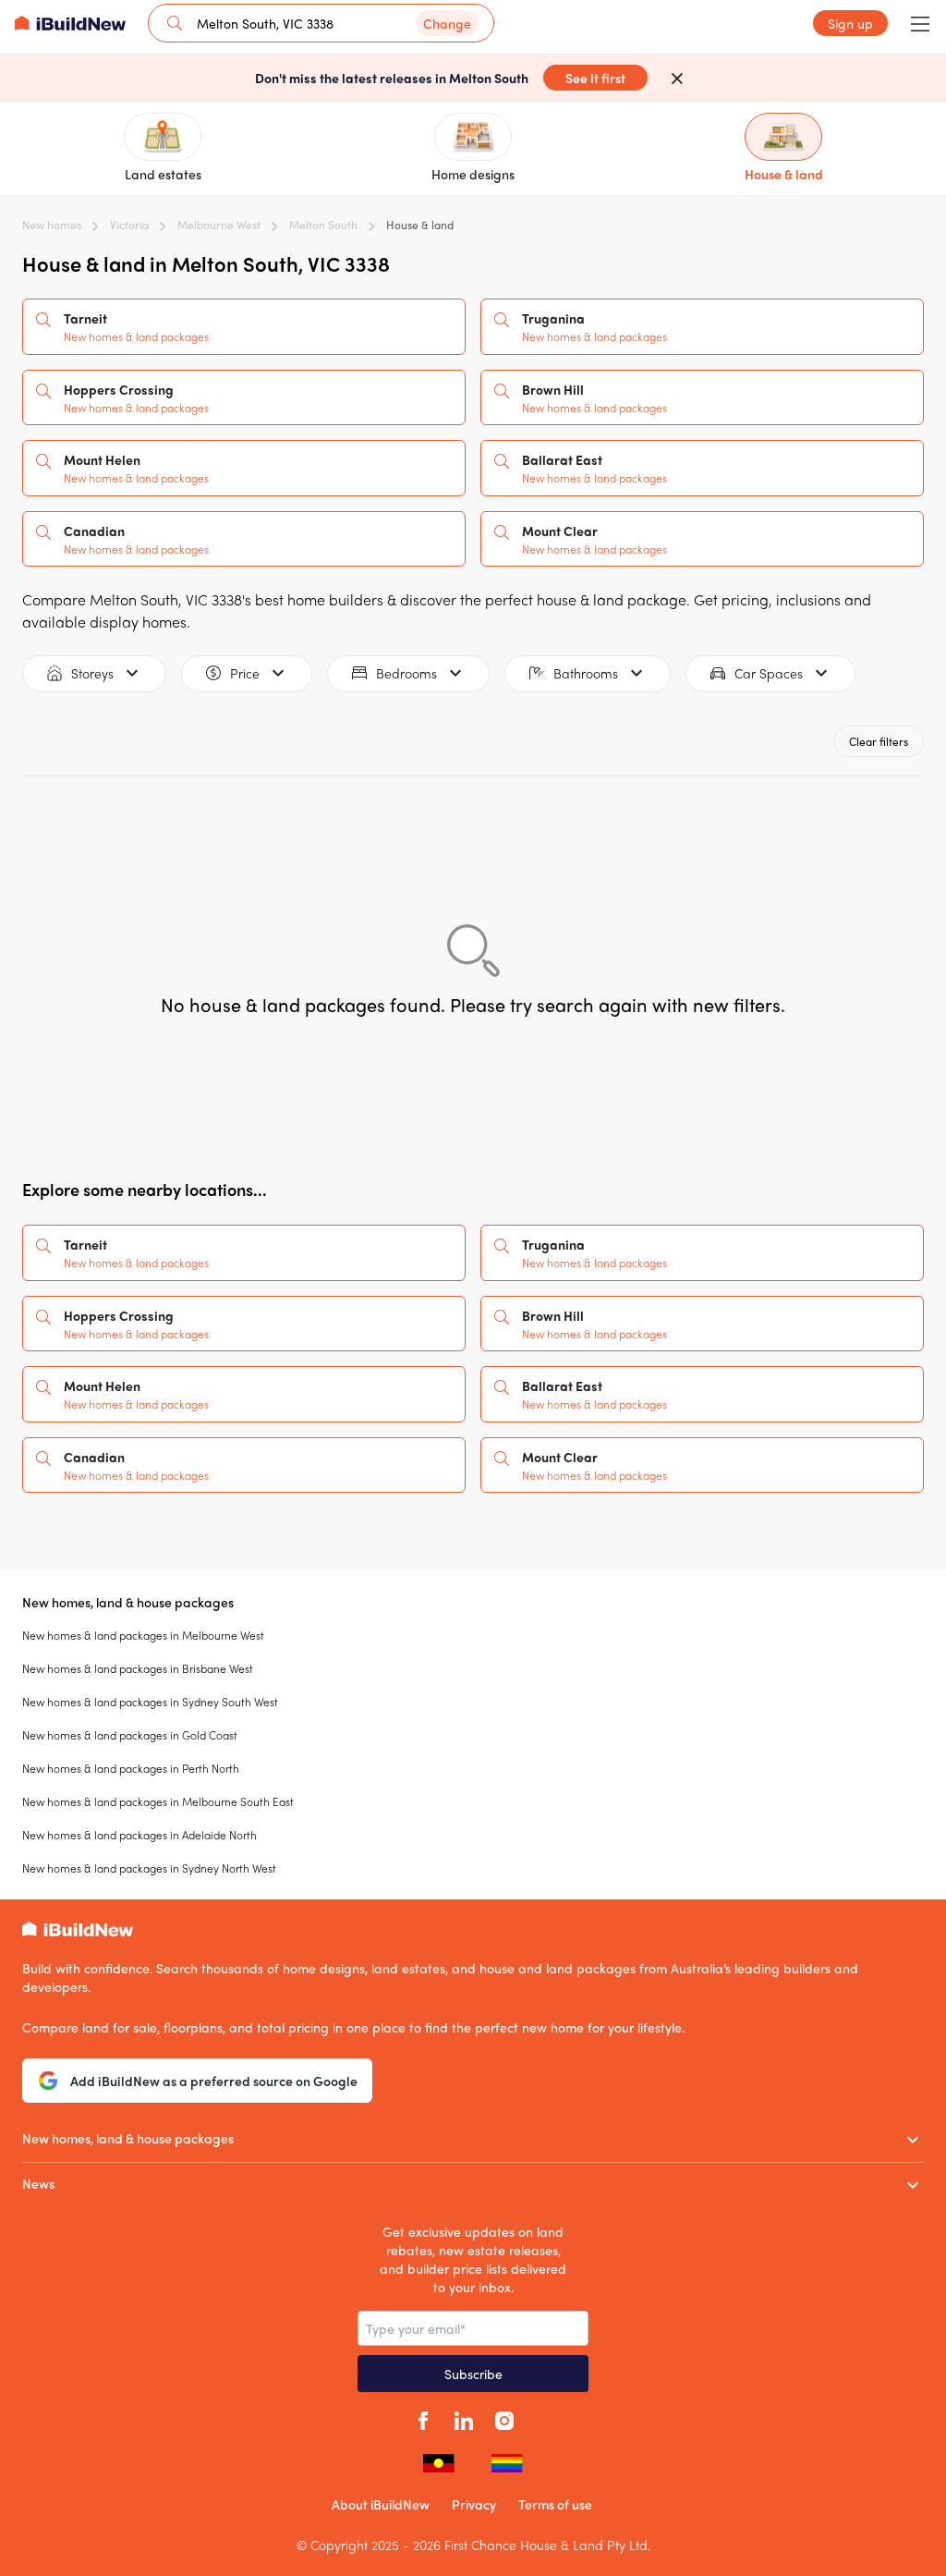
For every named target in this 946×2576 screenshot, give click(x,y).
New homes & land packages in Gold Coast (130, 1735)
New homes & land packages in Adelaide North (139, 1835)
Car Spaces (769, 673)
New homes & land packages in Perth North (131, 1768)
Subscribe (473, 2374)
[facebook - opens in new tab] (423, 2418)
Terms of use (555, 2504)
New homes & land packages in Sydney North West (149, 1868)
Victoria (129, 225)
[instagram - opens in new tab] (504, 2418)
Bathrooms (586, 673)
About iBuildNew (381, 2504)
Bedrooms (406, 673)
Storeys (92, 673)
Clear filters (879, 741)
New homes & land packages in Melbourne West (143, 1635)
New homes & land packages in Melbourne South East (158, 1801)
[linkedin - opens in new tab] (464, 2418)
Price (245, 673)
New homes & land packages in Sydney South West (150, 1702)
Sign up (850, 23)
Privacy (474, 2504)
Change (447, 23)
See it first (595, 78)
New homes (52, 225)
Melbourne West (219, 225)
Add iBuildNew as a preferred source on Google (214, 2081)
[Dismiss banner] (677, 78)
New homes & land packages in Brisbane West (138, 1668)
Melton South (323, 225)
